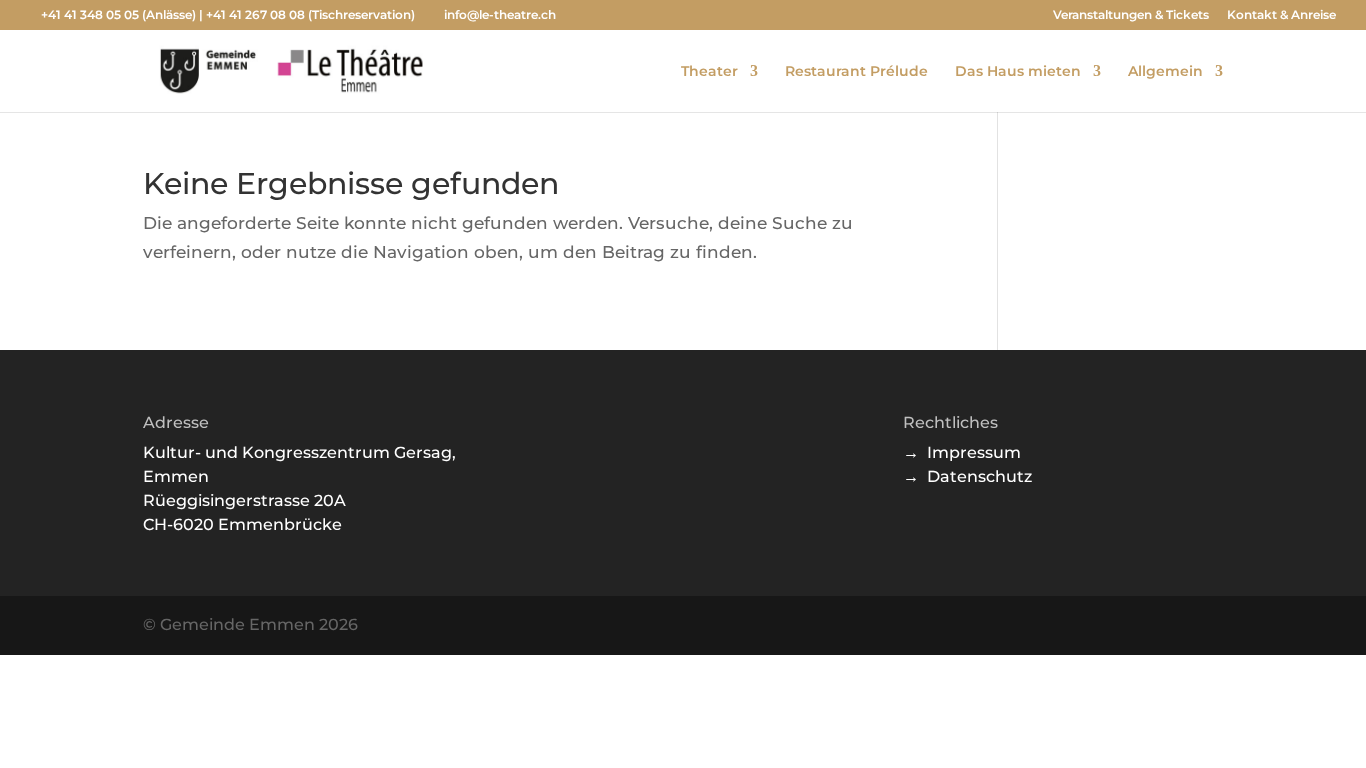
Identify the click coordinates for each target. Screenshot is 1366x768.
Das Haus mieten (1018, 72)
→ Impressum (962, 452)
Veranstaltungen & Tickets (1131, 15)
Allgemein (1165, 72)
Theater (709, 72)
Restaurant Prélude (856, 72)
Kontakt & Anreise (1281, 15)
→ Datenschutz (967, 476)
